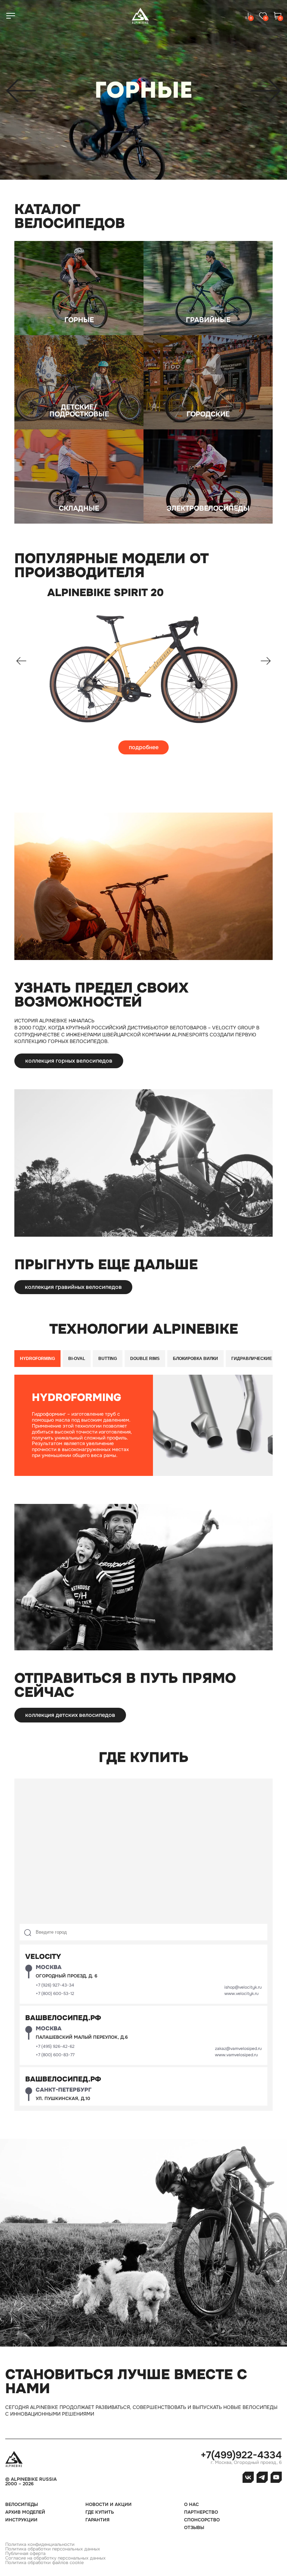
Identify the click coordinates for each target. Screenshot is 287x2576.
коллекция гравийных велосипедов (73, 1287)
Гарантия (97, 2520)
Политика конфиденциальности (40, 2544)
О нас (191, 2504)
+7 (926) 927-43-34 (55, 1985)
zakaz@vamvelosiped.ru (238, 2049)
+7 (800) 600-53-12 (55, 1994)
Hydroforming (37, 1359)
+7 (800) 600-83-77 (55, 2055)
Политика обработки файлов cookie (44, 2563)
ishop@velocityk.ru (243, 1987)
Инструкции (21, 2520)
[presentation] (21, 92)
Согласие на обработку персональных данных (55, 2558)
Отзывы (194, 2527)
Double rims (145, 1359)
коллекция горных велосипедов (69, 1061)
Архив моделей (25, 2512)
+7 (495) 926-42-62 (55, 2046)
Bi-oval (77, 1359)
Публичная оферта (25, 2553)
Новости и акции (108, 2504)
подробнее (144, 747)
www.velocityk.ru (241, 1994)
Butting (108, 1359)
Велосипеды (22, 2504)
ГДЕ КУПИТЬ (100, 2512)
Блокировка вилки (195, 1359)
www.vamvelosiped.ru (236, 2055)
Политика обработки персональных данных (53, 2549)
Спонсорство (202, 2520)
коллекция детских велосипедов (70, 1715)
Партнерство (201, 2512)
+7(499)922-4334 (241, 2455)
